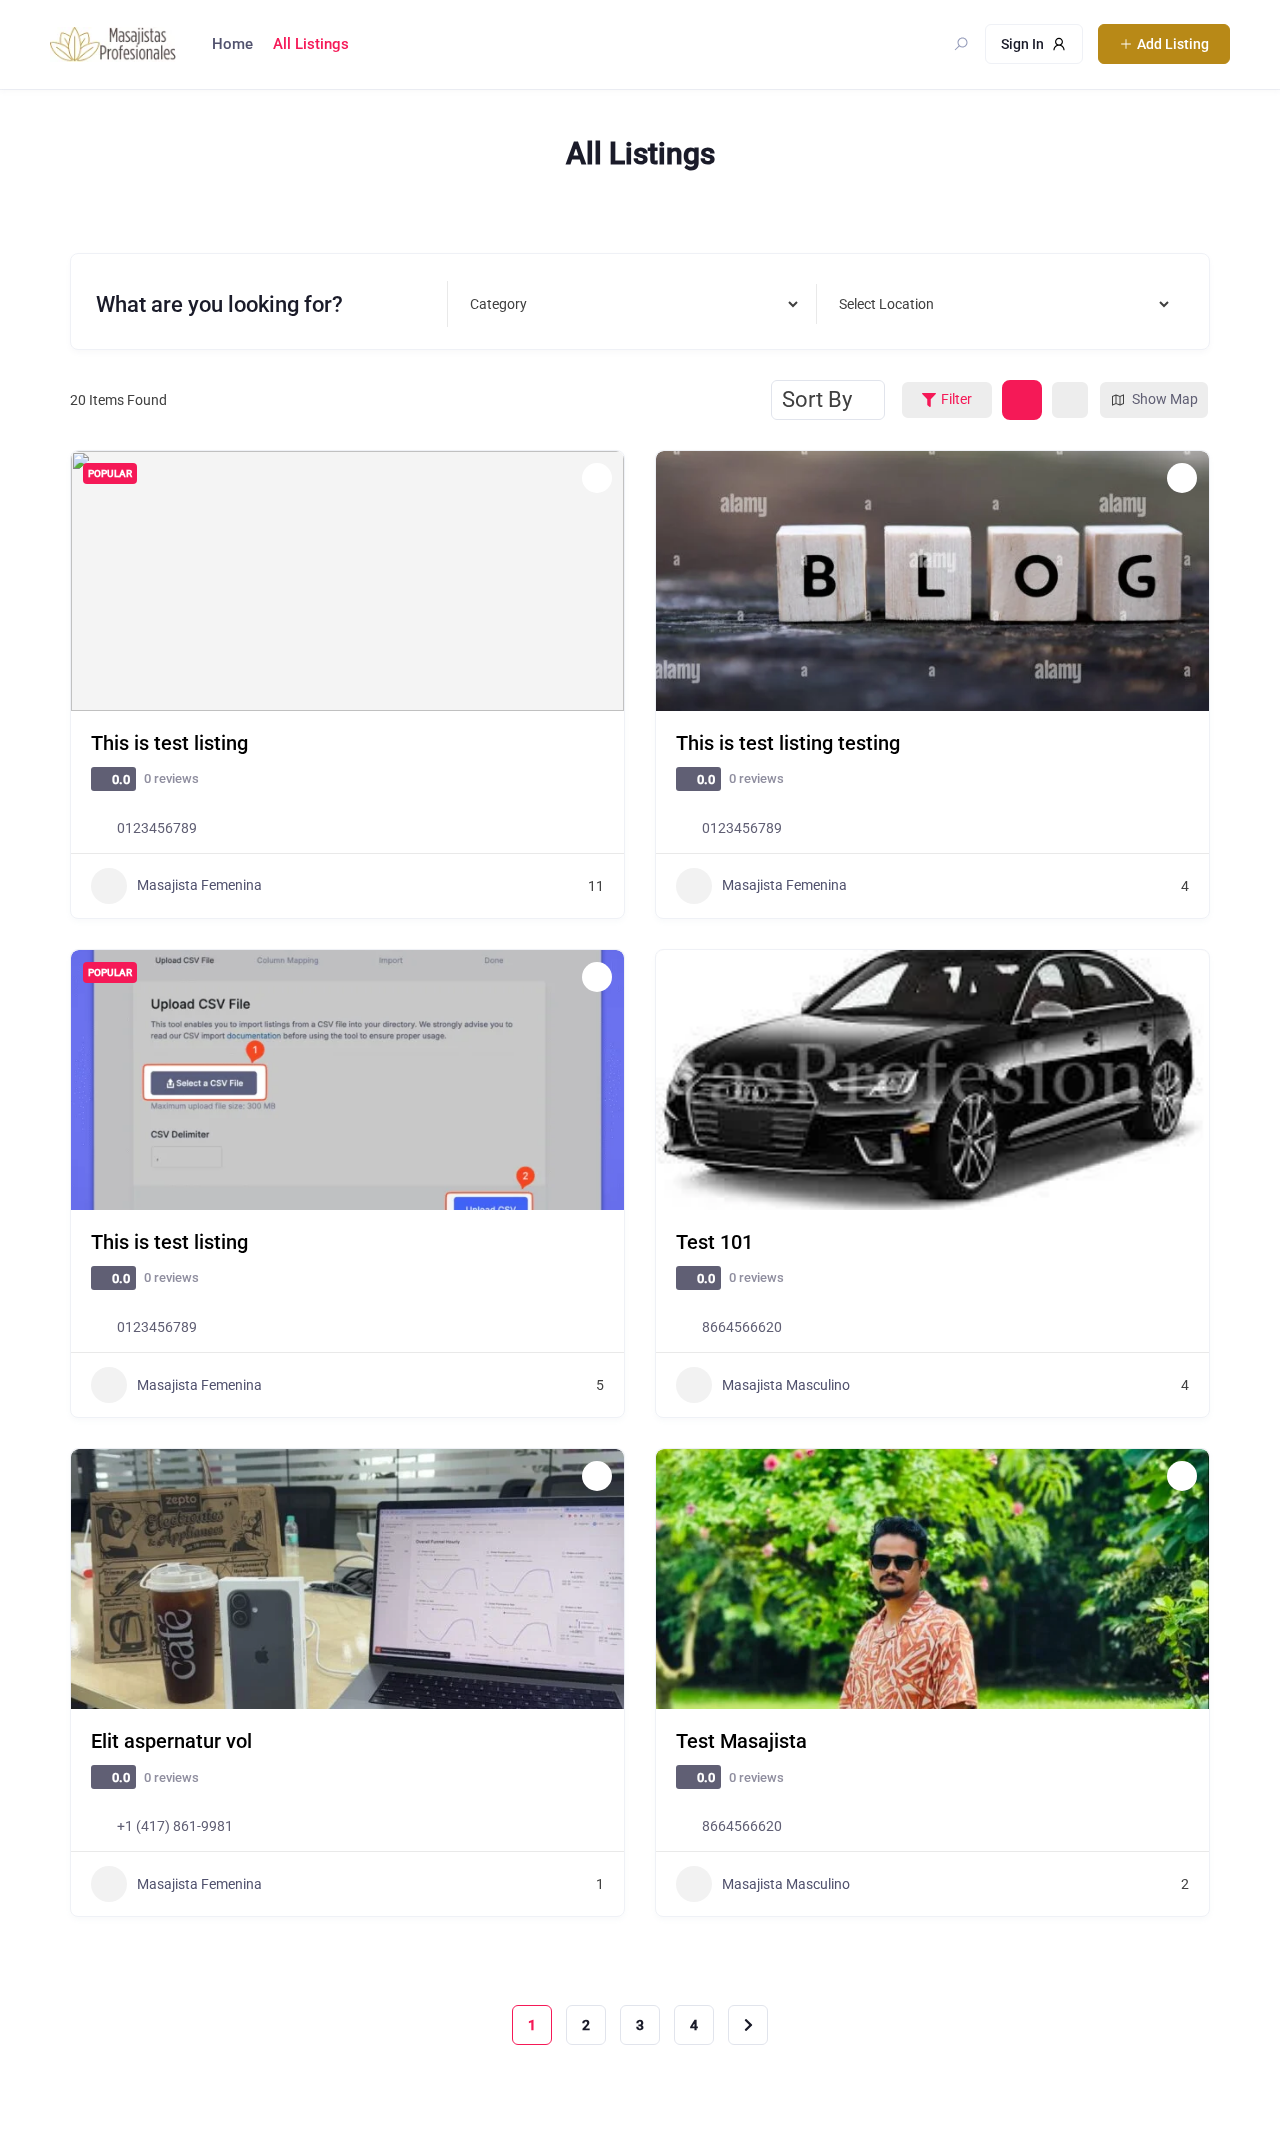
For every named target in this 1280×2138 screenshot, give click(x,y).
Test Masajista (741, 1741)
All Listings (311, 44)
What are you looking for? (219, 303)
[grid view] (1022, 400)
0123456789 (157, 828)
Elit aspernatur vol (171, 1741)
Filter (956, 399)
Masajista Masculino (786, 1385)
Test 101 (714, 1242)
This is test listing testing (788, 743)
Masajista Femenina (199, 885)
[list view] (1070, 400)
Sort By (817, 399)
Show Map (1165, 399)
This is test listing (169, 743)
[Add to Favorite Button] (597, 478)
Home (232, 44)
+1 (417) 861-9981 (175, 1826)
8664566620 (742, 1327)
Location (877, 303)
